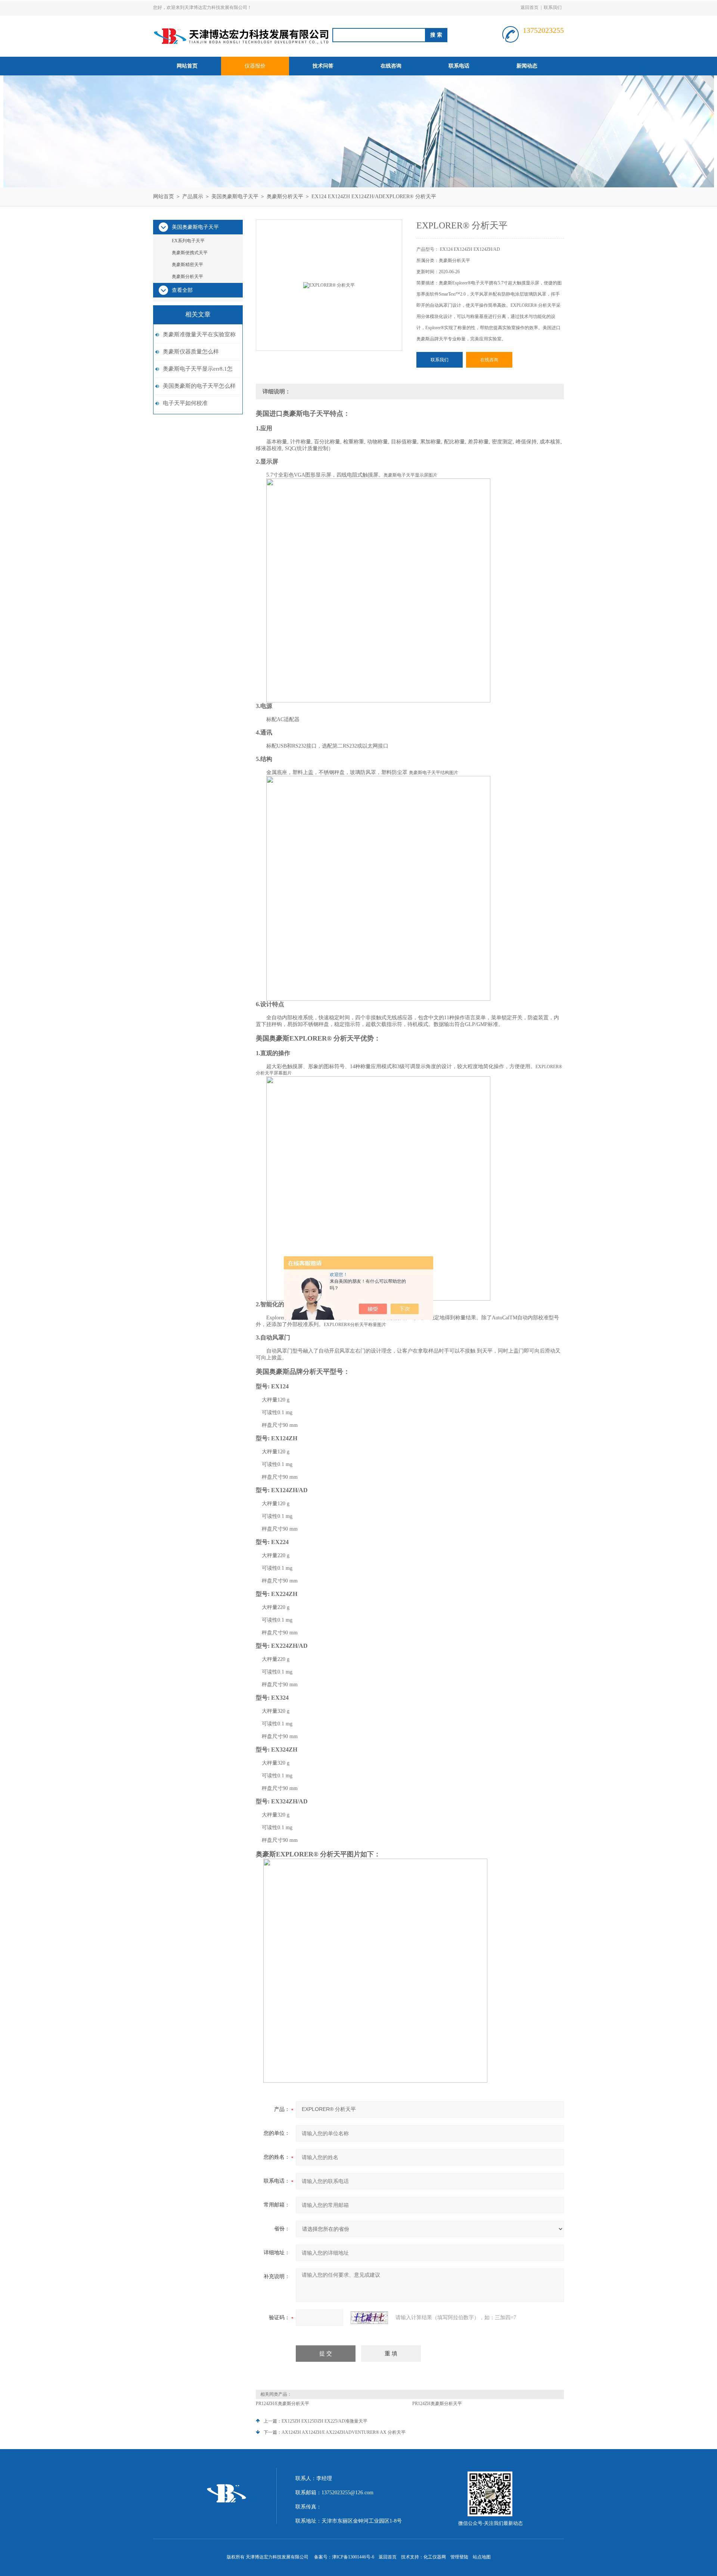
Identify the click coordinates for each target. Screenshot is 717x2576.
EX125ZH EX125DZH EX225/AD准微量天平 (325, 2421)
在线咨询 (391, 66)
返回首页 (530, 7)
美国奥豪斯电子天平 (235, 197)
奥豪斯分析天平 (285, 197)
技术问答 (323, 66)
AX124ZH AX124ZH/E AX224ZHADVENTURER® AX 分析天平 (344, 2432)
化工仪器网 (435, 2557)
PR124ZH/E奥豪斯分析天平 (283, 2404)
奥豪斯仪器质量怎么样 (191, 352)
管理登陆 (459, 2557)
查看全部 (182, 290)
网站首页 (187, 66)
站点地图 (482, 2557)
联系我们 (553, 7)
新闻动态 (527, 66)
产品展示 (193, 197)
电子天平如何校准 (185, 403)
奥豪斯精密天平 (187, 265)
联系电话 (459, 66)
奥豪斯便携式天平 (190, 253)
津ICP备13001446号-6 (353, 2557)
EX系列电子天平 (188, 241)
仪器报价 (255, 66)
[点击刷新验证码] (369, 2318)
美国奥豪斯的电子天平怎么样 (199, 386)
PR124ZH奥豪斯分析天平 (437, 2404)
